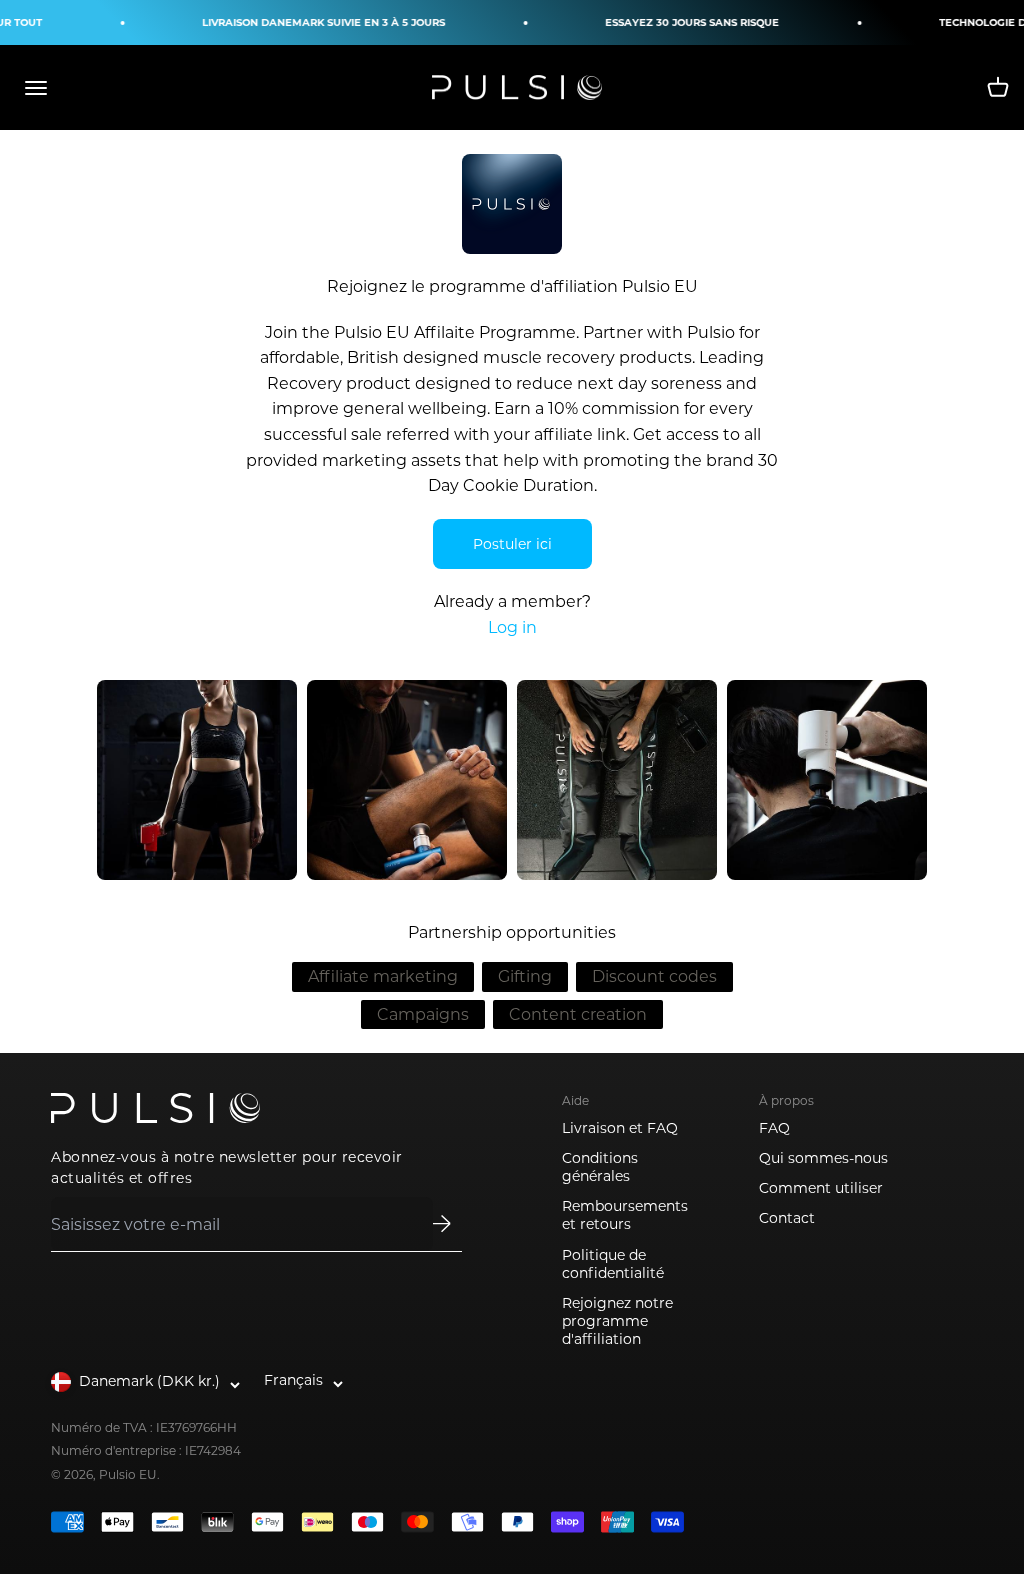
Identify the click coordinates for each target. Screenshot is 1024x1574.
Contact (787, 1218)
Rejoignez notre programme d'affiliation (617, 1321)
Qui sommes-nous (823, 1158)
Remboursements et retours (625, 1215)
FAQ (774, 1128)
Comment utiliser (821, 1188)
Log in (512, 627)
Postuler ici (512, 544)
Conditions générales (600, 1167)
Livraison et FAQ (620, 1128)
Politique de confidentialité (613, 1264)
